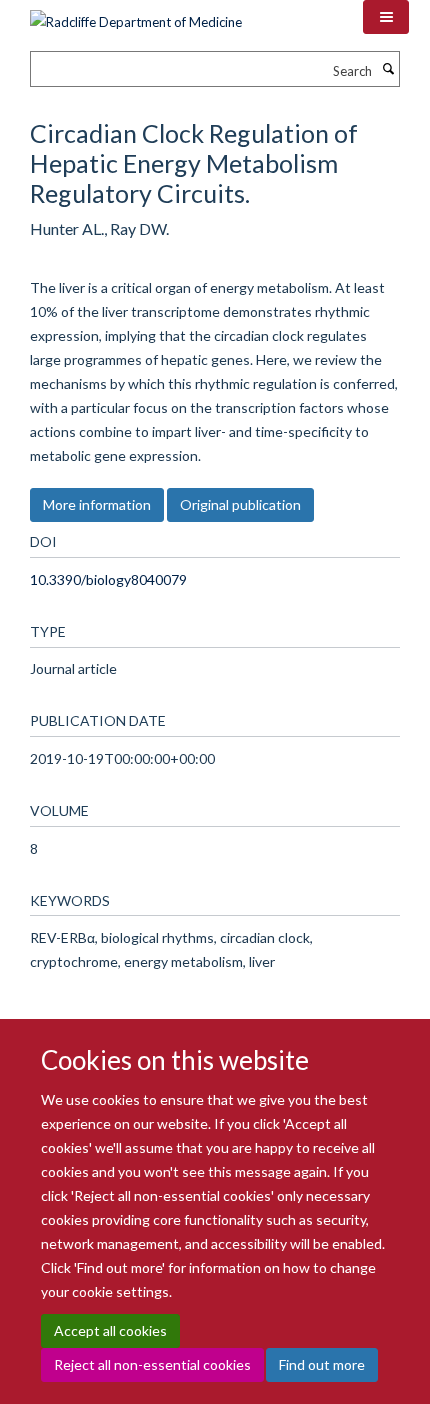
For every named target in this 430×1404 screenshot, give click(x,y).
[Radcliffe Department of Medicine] (136, 15)
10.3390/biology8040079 (108, 579)
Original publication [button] (240, 504)
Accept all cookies (110, 1330)
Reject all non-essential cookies (152, 1364)
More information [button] (97, 504)
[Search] (388, 69)
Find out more (322, 1364)
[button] (386, 17)
